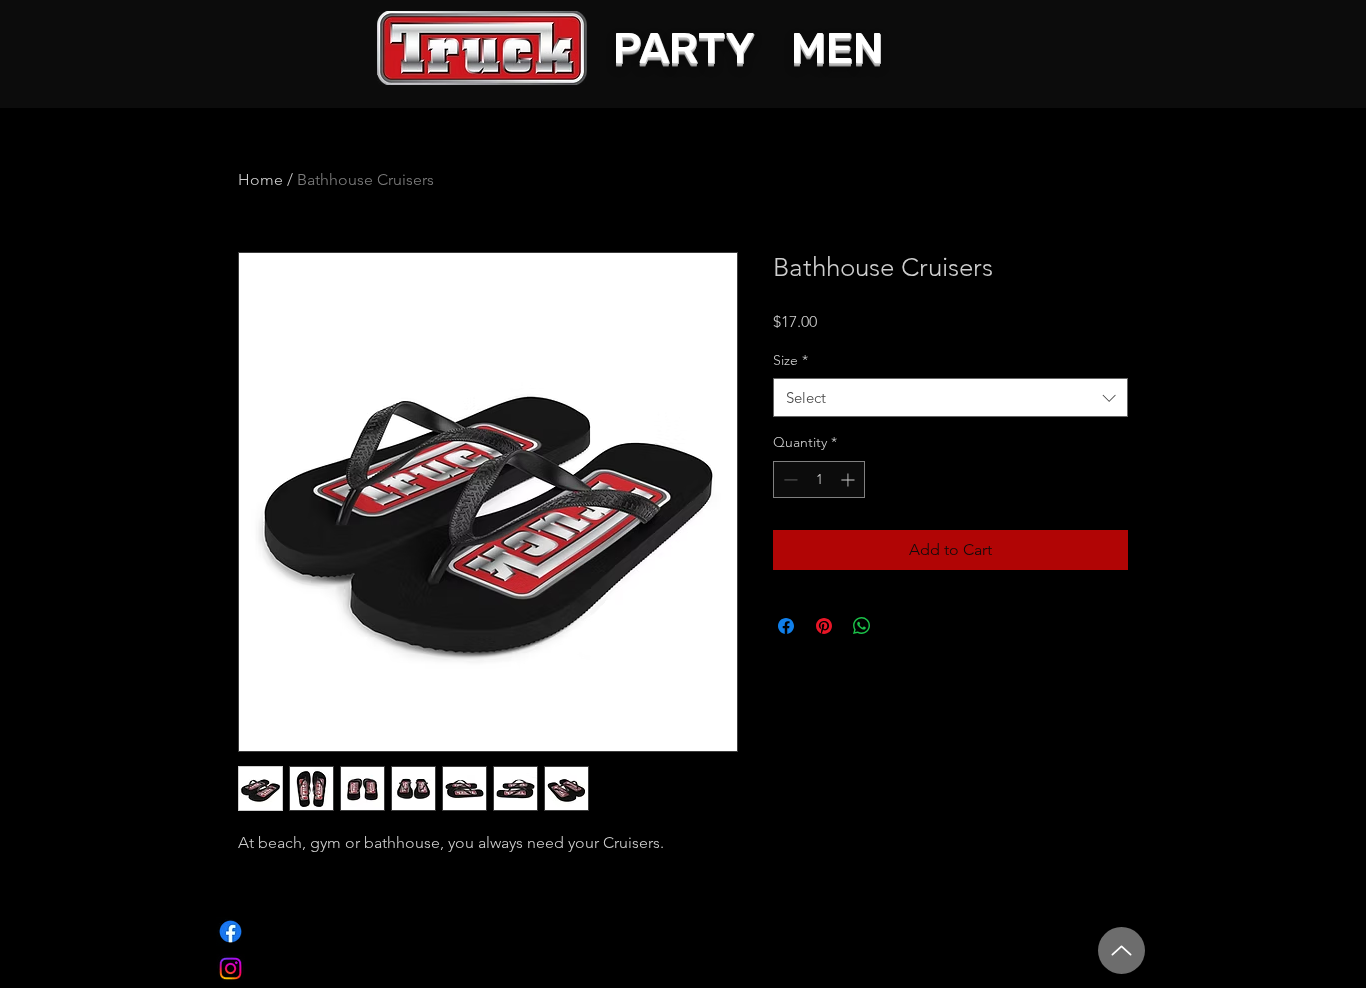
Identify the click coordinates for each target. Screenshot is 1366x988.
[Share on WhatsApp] (862, 626)
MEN (837, 48)
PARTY (683, 48)
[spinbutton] (819, 479)
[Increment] (849, 479)
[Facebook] (230, 931)
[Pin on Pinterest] (824, 626)
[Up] (1121, 950)
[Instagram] (230, 968)
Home (260, 179)
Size (790, 360)
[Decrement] (788, 479)
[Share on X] (900, 626)
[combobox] (950, 397)
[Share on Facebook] (786, 626)
